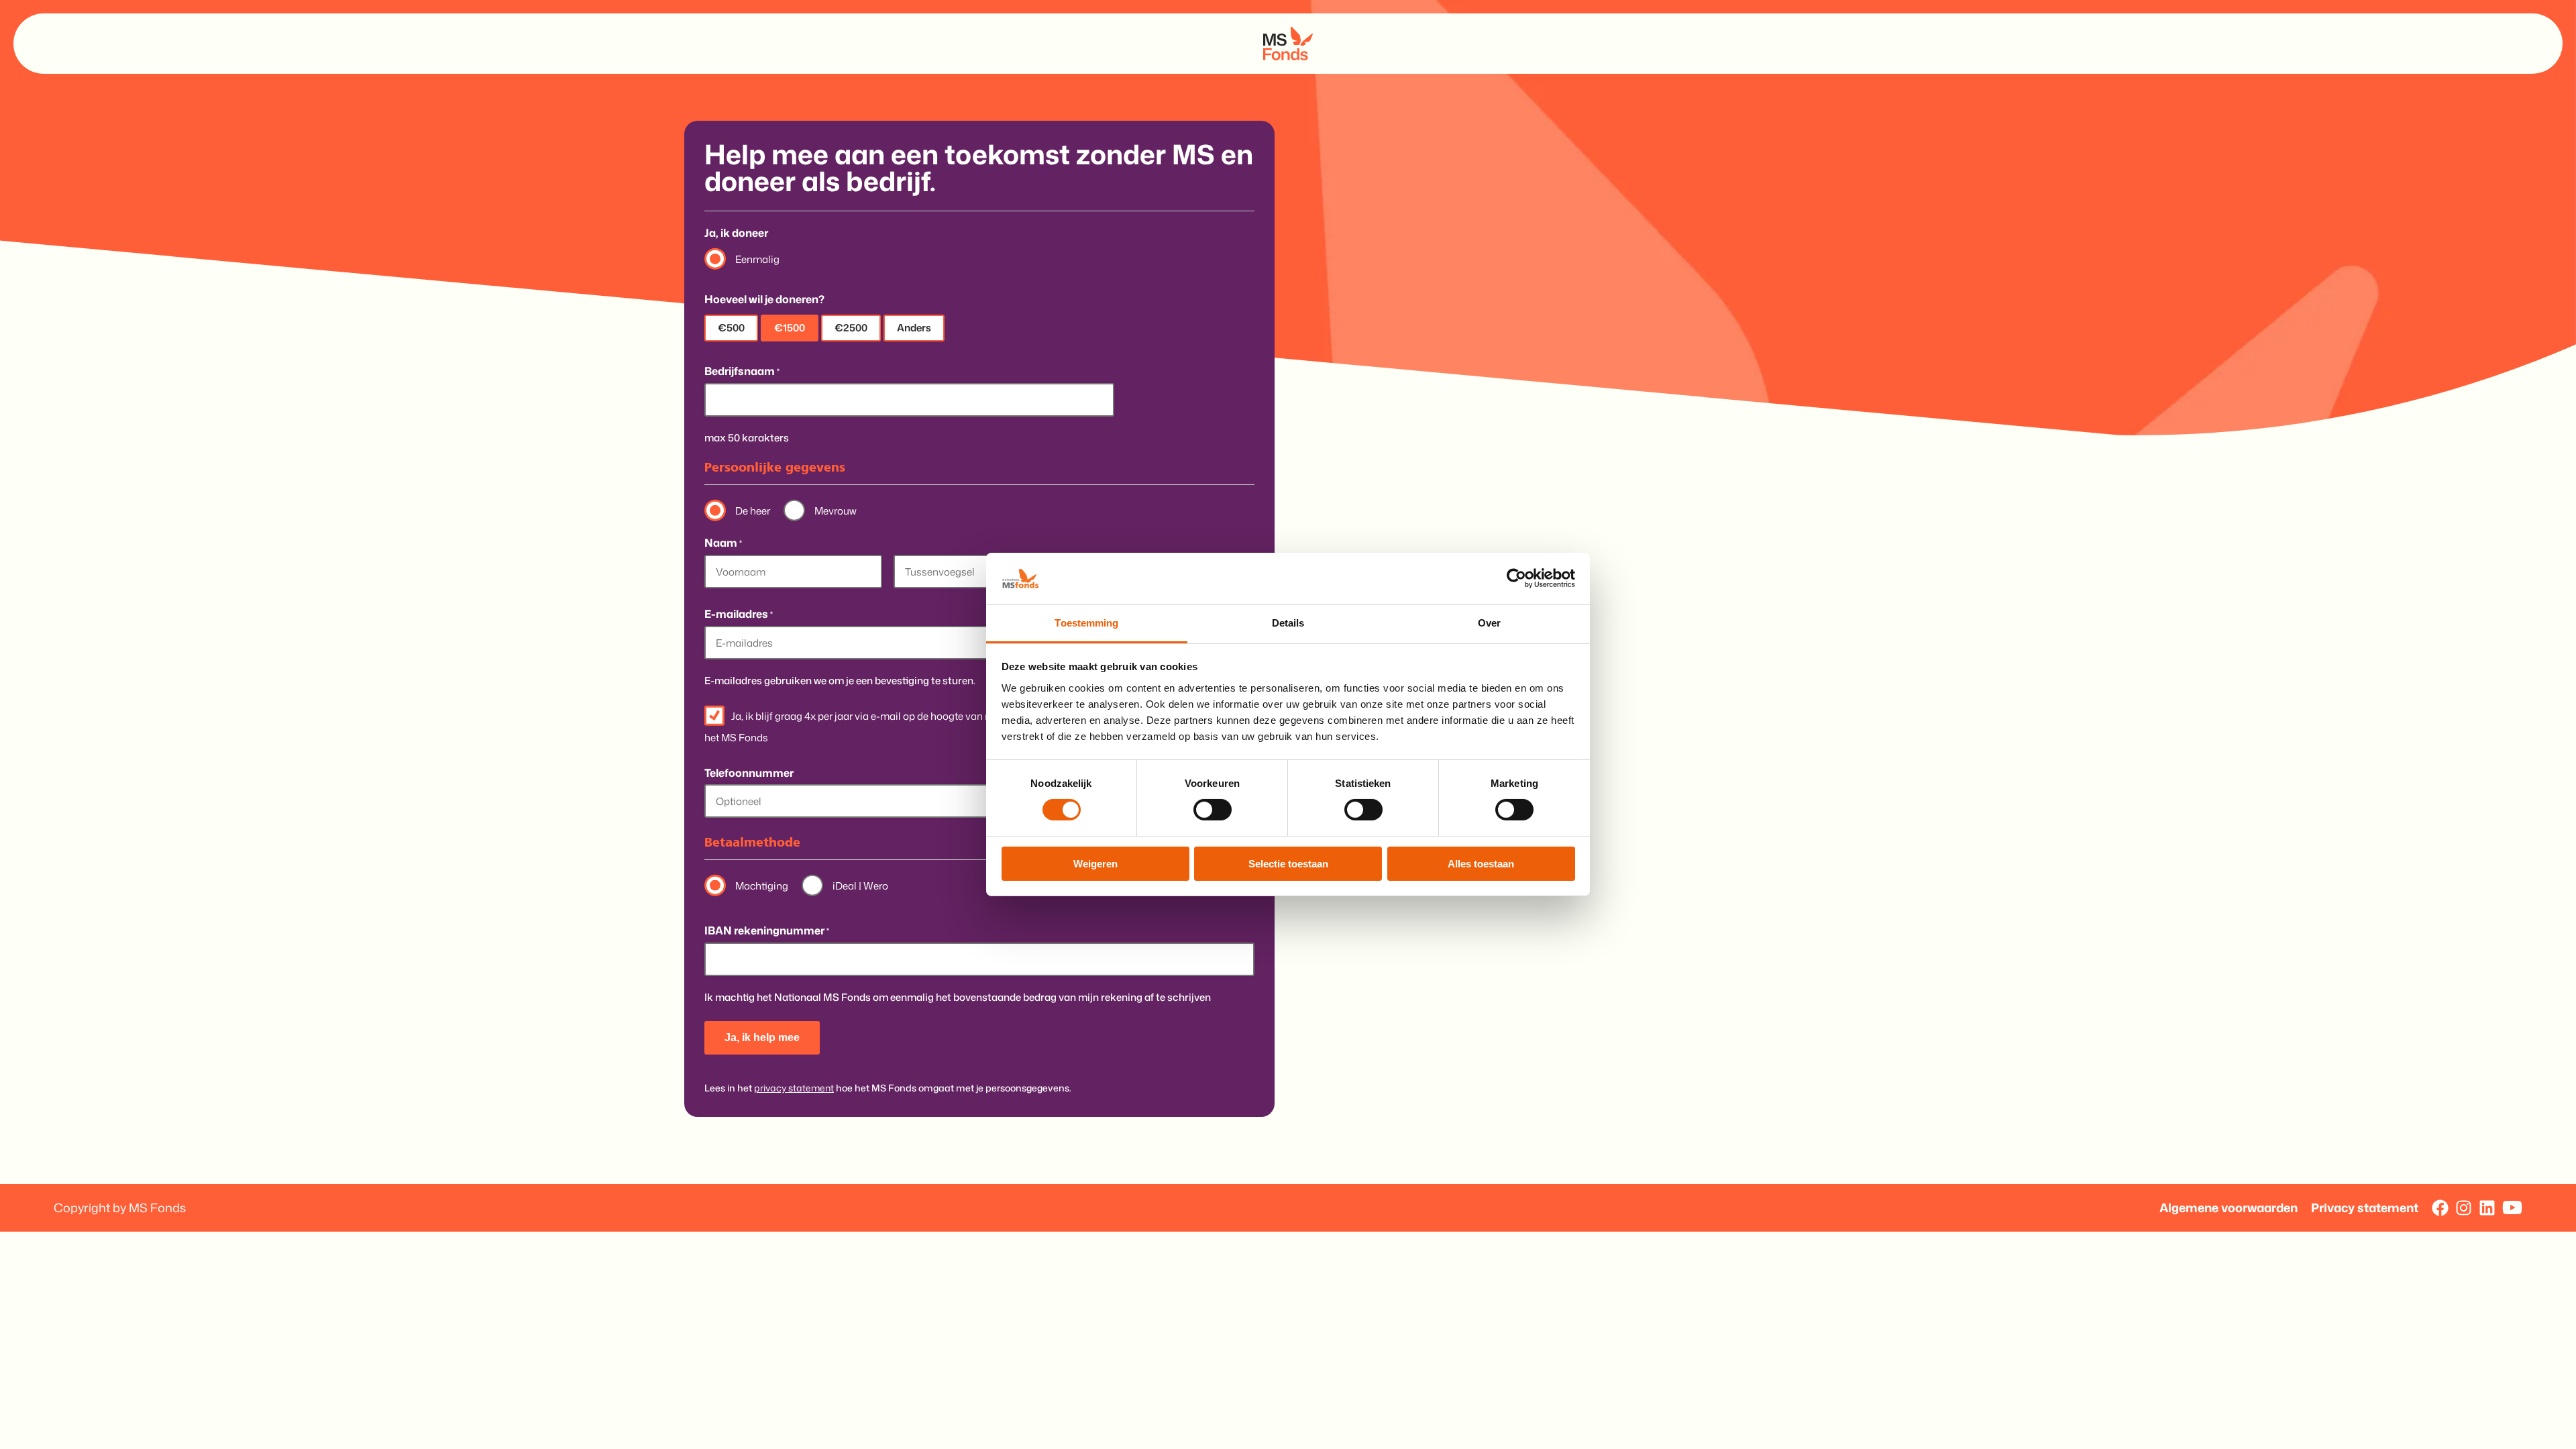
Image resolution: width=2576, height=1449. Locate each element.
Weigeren (1095, 864)
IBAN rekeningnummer (767, 931)
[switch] (1213, 809)
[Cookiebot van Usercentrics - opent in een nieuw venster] (1516, 578)
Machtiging (762, 886)
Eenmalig (757, 259)
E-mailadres (739, 614)
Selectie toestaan (1288, 864)
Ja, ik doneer (736, 233)
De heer (753, 511)
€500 (731, 328)
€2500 (851, 328)
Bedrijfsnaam (742, 371)
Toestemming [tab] (1086, 623)
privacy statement (794, 1088)
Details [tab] (1288, 623)
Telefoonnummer (749, 773)
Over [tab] (1489, 623)
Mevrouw (836, 511)
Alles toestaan (1481, 864)
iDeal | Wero (860, 886)
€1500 (790, 328)
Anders (914, 328)
